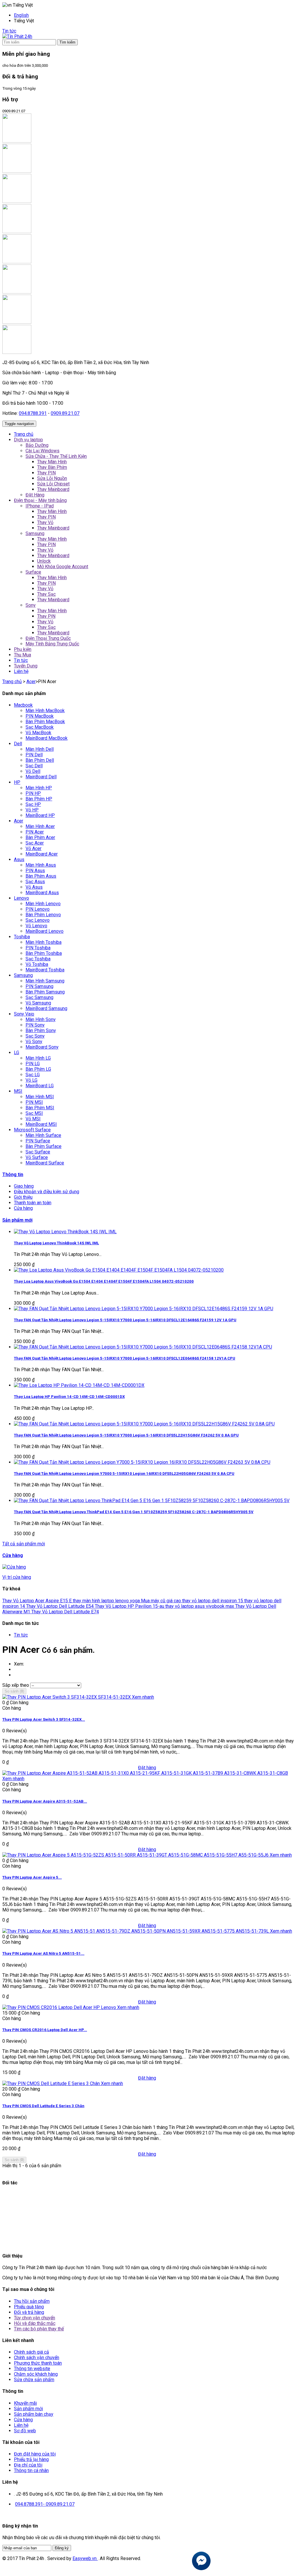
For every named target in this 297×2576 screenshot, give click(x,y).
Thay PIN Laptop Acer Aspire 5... (32, 1877)
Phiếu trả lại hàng (31, 2459)
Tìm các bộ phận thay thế (39, 2329)
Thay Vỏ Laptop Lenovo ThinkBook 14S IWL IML (56, 1243)
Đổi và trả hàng (29, 2312)
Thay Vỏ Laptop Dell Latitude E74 (65, 1612)
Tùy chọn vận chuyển (35, 2318)
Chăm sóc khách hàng (36, 2374)
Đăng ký (62, 2548)
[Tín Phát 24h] (17, 36)
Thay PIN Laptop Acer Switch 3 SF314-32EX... (44, 1719)
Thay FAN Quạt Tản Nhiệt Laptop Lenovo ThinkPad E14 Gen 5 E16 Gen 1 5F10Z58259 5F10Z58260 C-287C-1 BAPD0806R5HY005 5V (134, 1512)
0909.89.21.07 (65, 413)
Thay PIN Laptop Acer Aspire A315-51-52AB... (45, 1801)
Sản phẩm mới (17, 1220)
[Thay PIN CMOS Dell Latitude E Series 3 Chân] (52, 2083)
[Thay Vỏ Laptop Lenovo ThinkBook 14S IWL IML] (65, 1232)
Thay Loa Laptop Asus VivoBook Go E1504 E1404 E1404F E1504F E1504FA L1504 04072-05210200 (104, 1281)
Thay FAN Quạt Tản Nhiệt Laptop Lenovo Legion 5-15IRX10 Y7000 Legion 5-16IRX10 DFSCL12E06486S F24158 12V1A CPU (125, 1358)
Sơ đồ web (25, 2431)
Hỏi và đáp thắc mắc (35, 2323)
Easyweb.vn (85, 2558)
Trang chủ (12, 682)
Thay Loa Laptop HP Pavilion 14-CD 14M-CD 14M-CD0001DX (69, 1397)
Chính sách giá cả (31, 2352)
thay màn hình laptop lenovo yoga (107, 1601)
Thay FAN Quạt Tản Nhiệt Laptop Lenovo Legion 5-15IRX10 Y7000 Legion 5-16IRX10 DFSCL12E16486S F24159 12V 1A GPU (125, 1320)
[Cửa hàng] (14, 1567)
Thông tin (13, 1174)
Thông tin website (32, 2369)
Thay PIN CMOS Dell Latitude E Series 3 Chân (43, 2106)
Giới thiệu (23, 1197)
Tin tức (9, 31)
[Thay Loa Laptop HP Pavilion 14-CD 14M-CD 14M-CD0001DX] (79, 1385)
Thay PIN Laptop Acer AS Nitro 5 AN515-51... (43, 1953)
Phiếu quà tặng (29, 2307)
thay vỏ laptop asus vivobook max (200, 1606)
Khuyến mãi (25, 2403)
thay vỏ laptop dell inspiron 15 (213, 1601)
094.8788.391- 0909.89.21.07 (45, 2504)
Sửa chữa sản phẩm (34, 2380)
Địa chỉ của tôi (28, 2465)
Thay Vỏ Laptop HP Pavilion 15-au (130, 1606)
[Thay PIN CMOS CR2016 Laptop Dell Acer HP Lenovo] (60, 2007)
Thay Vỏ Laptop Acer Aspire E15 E (38, 1601)
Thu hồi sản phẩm (32, 2301)
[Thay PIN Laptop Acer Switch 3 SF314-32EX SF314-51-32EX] (67, 1697)
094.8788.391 (33, 413)
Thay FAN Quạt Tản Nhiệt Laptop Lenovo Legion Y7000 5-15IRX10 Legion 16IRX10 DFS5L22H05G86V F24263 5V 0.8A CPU (124, 1474)
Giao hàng (24, 1186)
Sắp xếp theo (16, 1685)
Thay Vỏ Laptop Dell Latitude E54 (60, 1606)
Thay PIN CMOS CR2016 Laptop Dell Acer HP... (45, 2030)
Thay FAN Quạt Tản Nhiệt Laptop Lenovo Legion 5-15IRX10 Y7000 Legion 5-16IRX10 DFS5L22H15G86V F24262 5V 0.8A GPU (126, 1435)
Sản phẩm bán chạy (34, 2414)
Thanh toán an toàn (33, 1203)
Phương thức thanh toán (38, 2363)
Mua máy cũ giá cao (162, 1601)
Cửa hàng (23, 1208)
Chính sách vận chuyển (37, 2358)
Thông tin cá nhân (31, 2470)
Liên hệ (21, 2425)
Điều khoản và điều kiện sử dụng (47, 1192)
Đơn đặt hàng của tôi (35, 2454)
